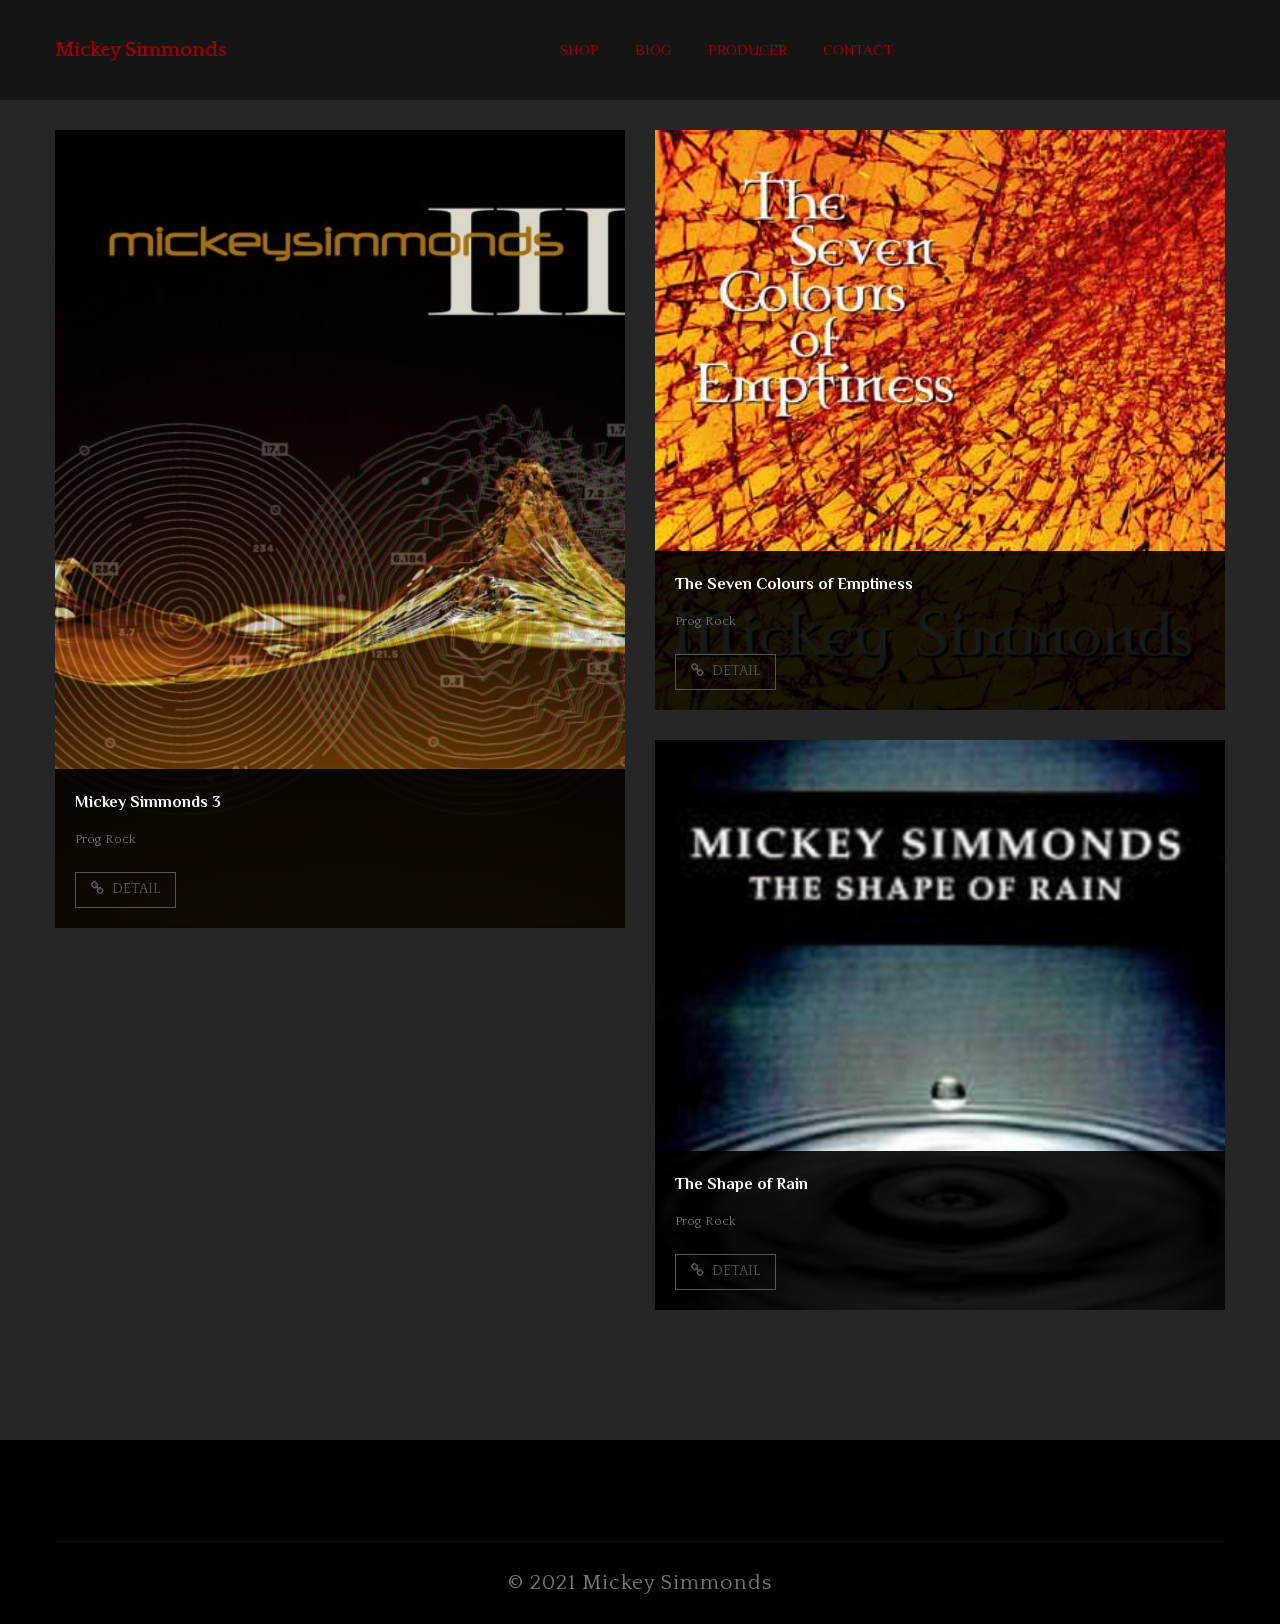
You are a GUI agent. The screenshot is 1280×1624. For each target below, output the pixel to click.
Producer (747, 49)
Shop (579, 49)
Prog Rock (105, 839)
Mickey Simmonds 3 (148, 802)
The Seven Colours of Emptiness (794, 584)
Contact (858, 49)
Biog (653, 49)
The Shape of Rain (741, 1184)
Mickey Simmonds (141, 50)
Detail (134, 889)
